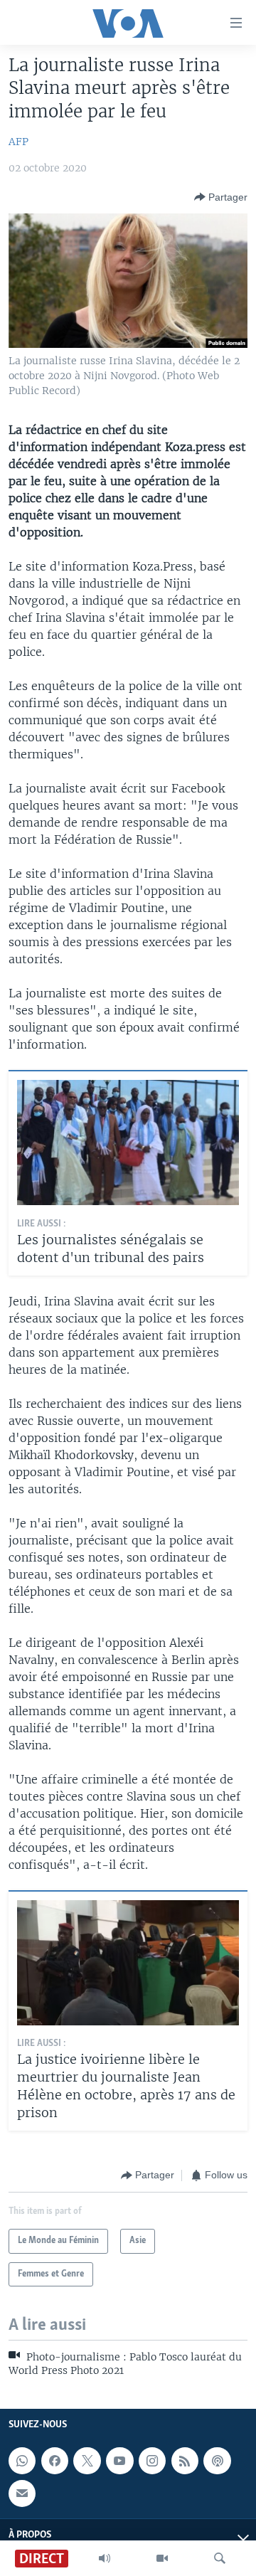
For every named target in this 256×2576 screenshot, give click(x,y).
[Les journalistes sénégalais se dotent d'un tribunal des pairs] (128, 1143)
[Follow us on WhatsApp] (22, 2461)
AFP (18, 142)
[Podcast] (217, 2461)
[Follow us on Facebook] (55, 2461)
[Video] (162, 2558)
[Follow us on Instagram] (152, 2461)
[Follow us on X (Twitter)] (87, 2461)
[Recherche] (220, 2558)
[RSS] (185, 2461)
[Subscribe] (22, 2493)
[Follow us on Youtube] (119, 2461)
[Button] (221, 197)
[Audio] (105, 2558)
